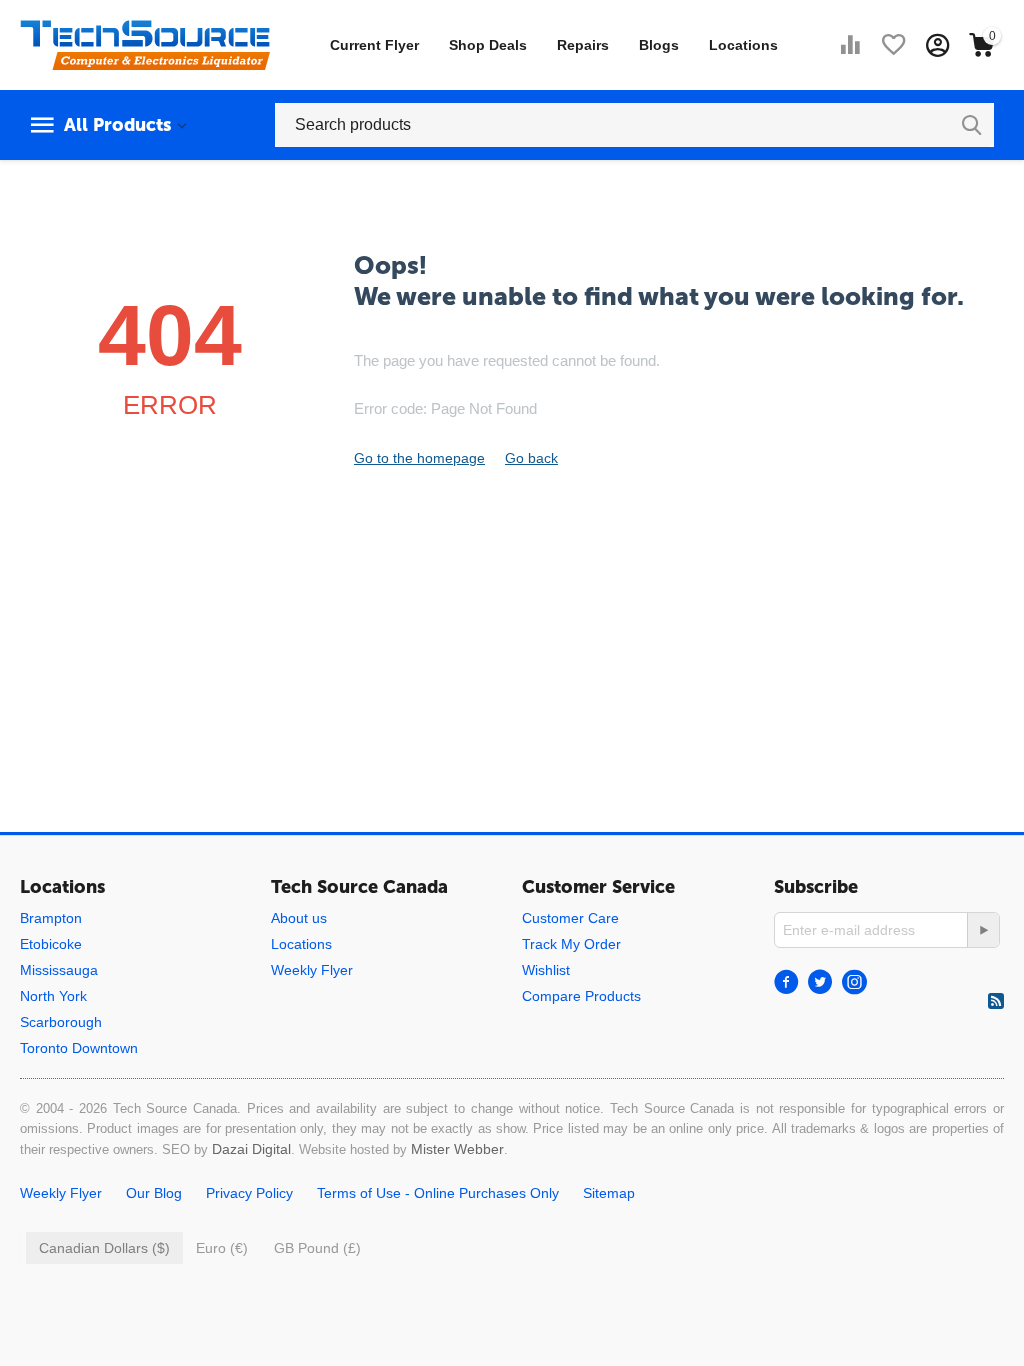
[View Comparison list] (850, 45)
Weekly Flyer (312, 970)
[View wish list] (894, 45)
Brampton (51, 918)
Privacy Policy (249, 1193)
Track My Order (571, 944)
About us (299, 918)
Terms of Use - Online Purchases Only (438, 1193)
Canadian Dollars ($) (104, 1248)
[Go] (983, 930)
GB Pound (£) (317, 1248)
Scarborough (61, 1022)
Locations (743, 45)
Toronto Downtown (79, 1048)
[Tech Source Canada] (145, 44)
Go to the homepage (419, 458)
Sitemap (609, 1193)
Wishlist (546, 970)
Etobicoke (51, 944)
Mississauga (59, 970)
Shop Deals (488, 45)
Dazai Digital (251, 1149)
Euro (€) (222, 1248)
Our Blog (154, 1193)
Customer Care (570, 918)
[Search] (972, 125)
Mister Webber (457, 1149)
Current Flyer (374, 45)
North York (53, 996)
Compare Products (581, 996)
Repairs (583, 45)
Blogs (659, 45)
